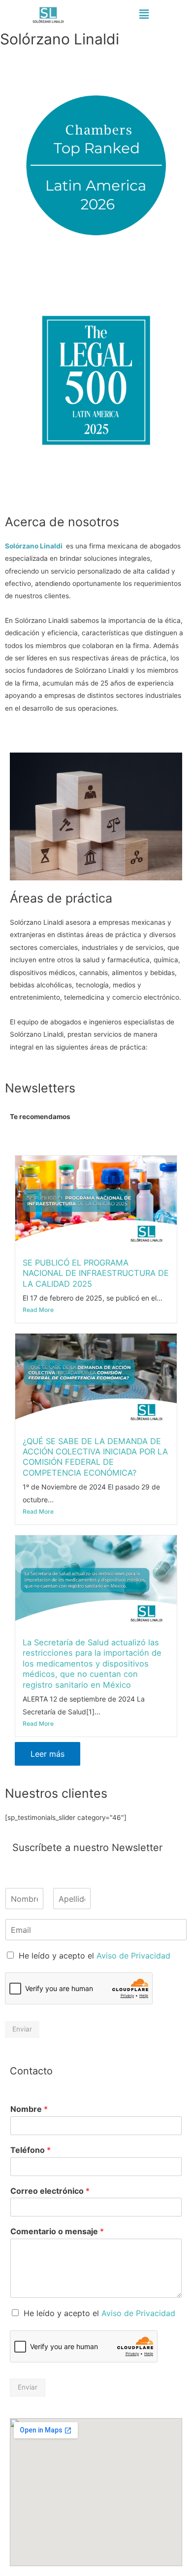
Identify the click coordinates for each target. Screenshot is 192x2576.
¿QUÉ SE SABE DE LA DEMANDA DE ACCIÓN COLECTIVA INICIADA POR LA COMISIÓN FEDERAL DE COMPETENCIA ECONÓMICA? (95, 1457)
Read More (38, 1310)
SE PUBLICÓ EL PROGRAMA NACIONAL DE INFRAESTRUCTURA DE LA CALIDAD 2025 (96, 1273)
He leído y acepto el (95, 1956)
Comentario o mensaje (57, 2231)
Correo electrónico (50, 2191)
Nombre (29, 2109)
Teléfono (31, 2150)
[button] (144, 14)
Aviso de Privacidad (133, 1956)
